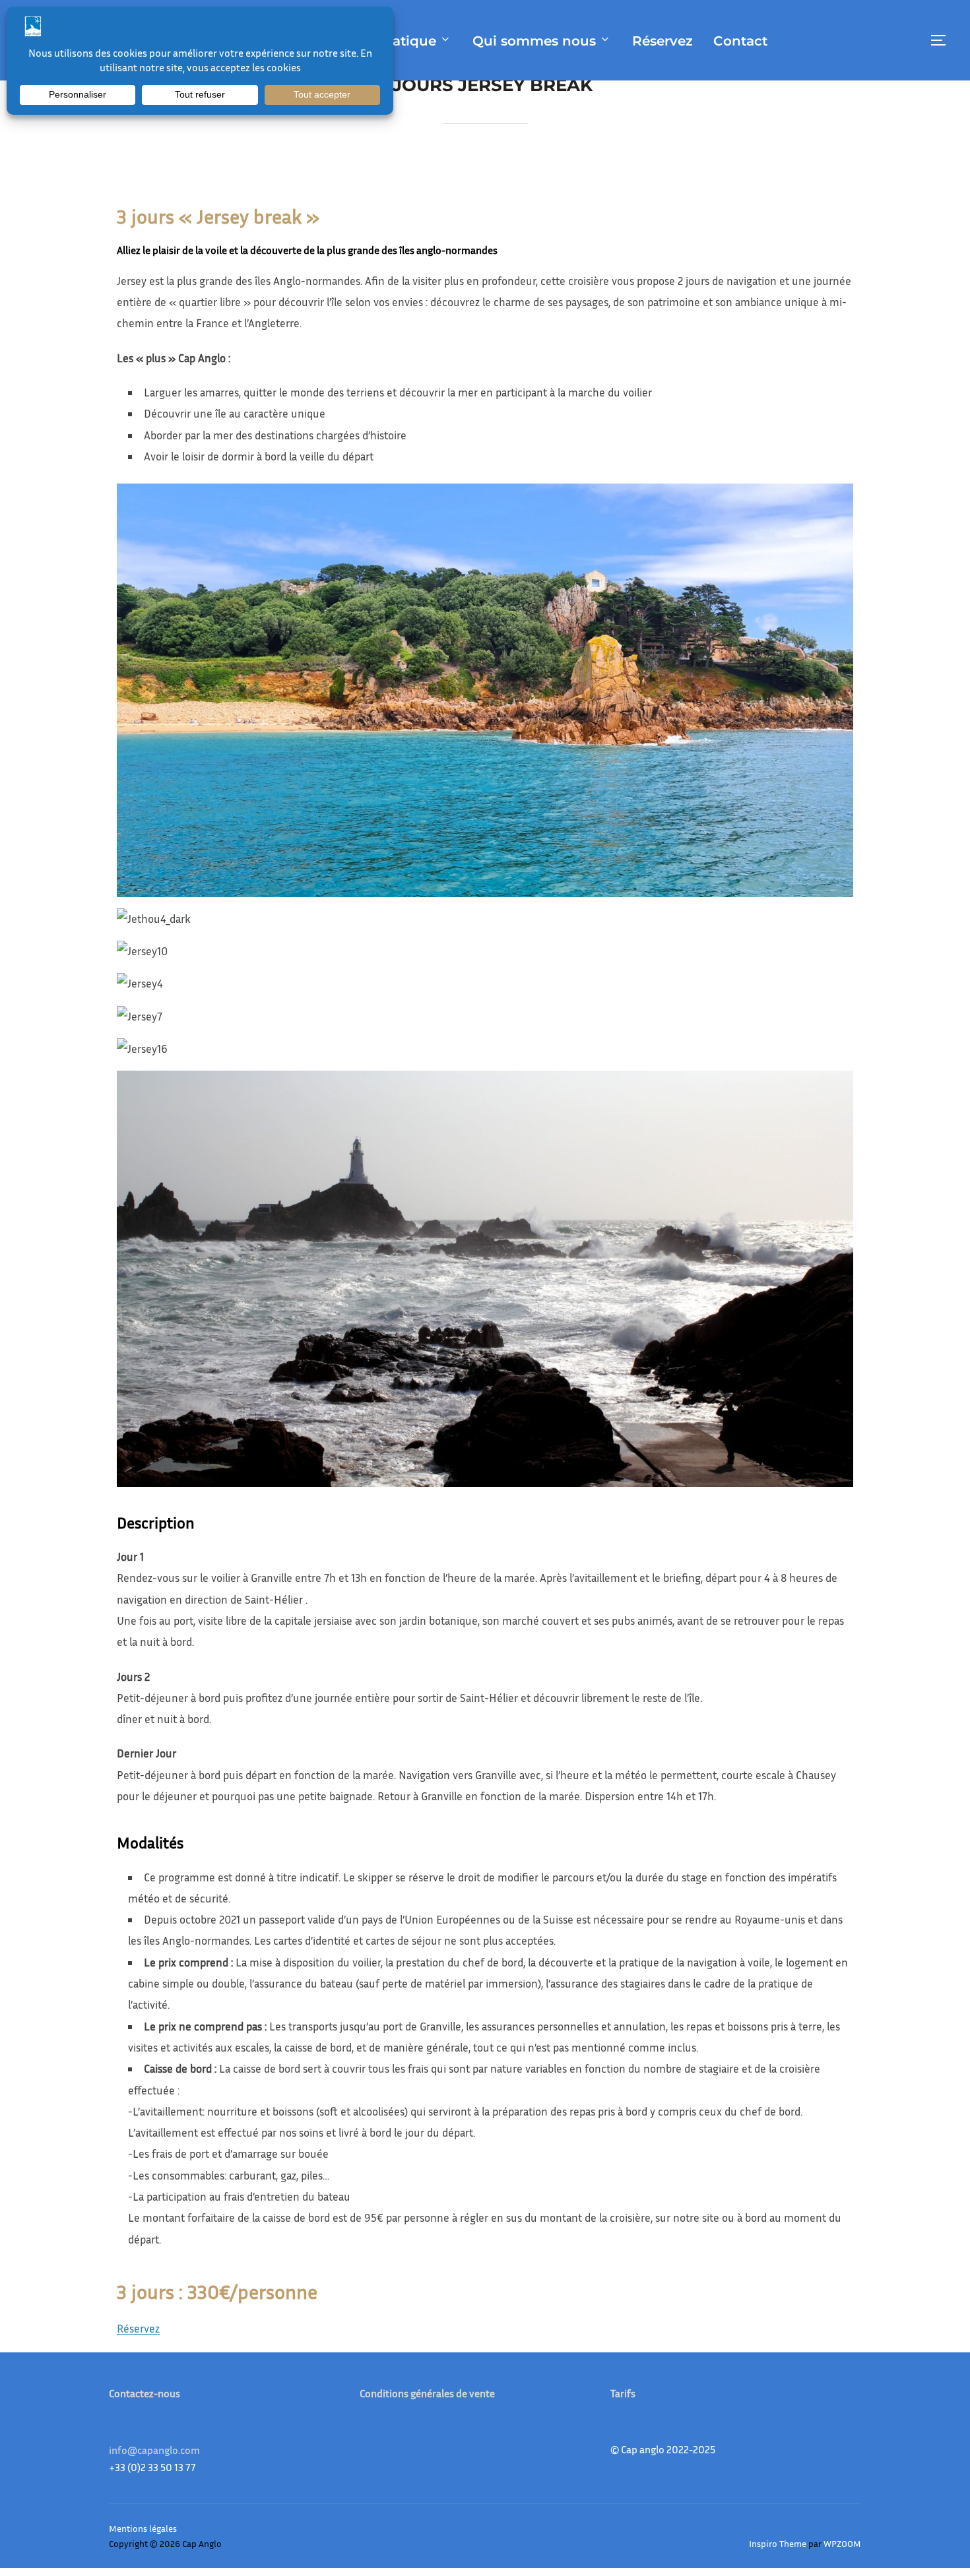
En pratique (397, 41)
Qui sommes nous (534, 41)
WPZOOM (842, 2543)
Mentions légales (143, 2528)
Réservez (663, 41)
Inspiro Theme (778, 2543)
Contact (740, 41)
